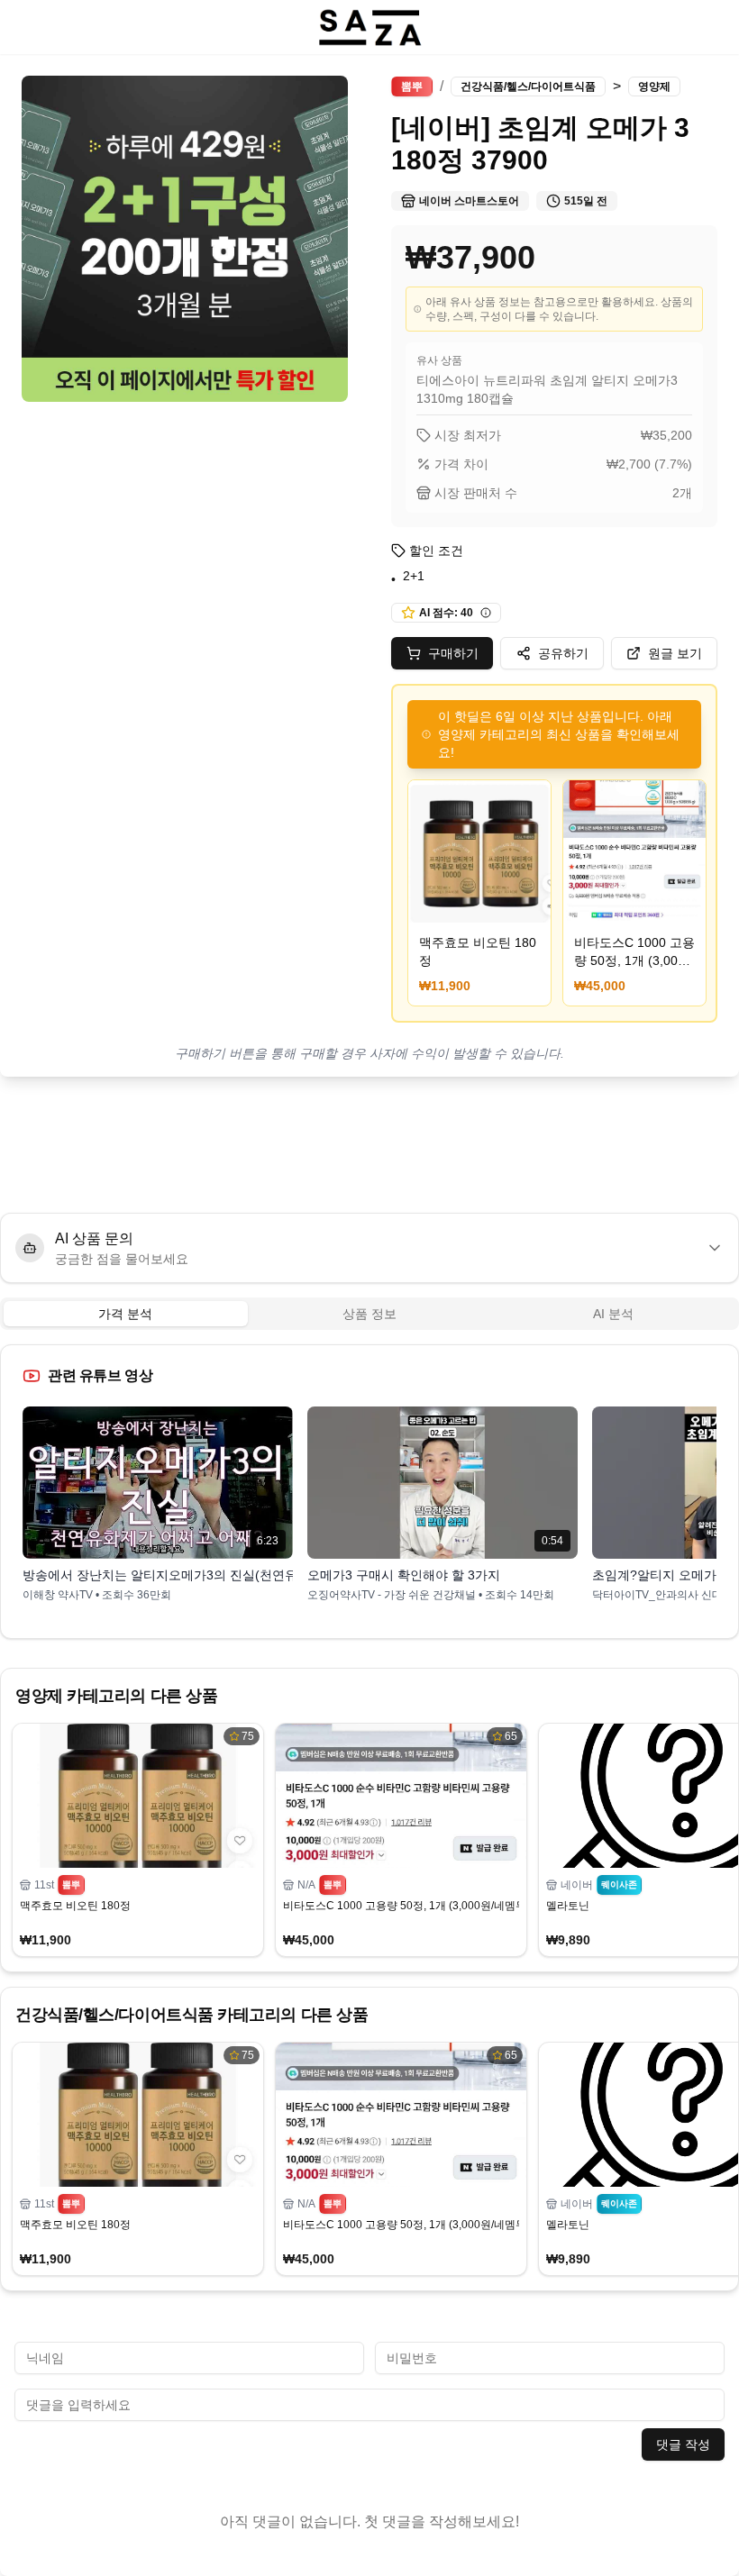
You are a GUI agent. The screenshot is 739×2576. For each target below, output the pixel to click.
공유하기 (563, 653)
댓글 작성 (683, 2444)
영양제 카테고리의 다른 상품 (116, 1696)
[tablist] (369, 1314)
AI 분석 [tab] (613, 1314)
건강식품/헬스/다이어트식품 (528, 86)
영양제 (654, 86)
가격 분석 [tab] (125, 1314)
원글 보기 (675, 653)
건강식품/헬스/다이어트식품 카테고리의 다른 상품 (192, 2015)
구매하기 (453, 653)
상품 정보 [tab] (369, 1314)
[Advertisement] (369, 1145)
